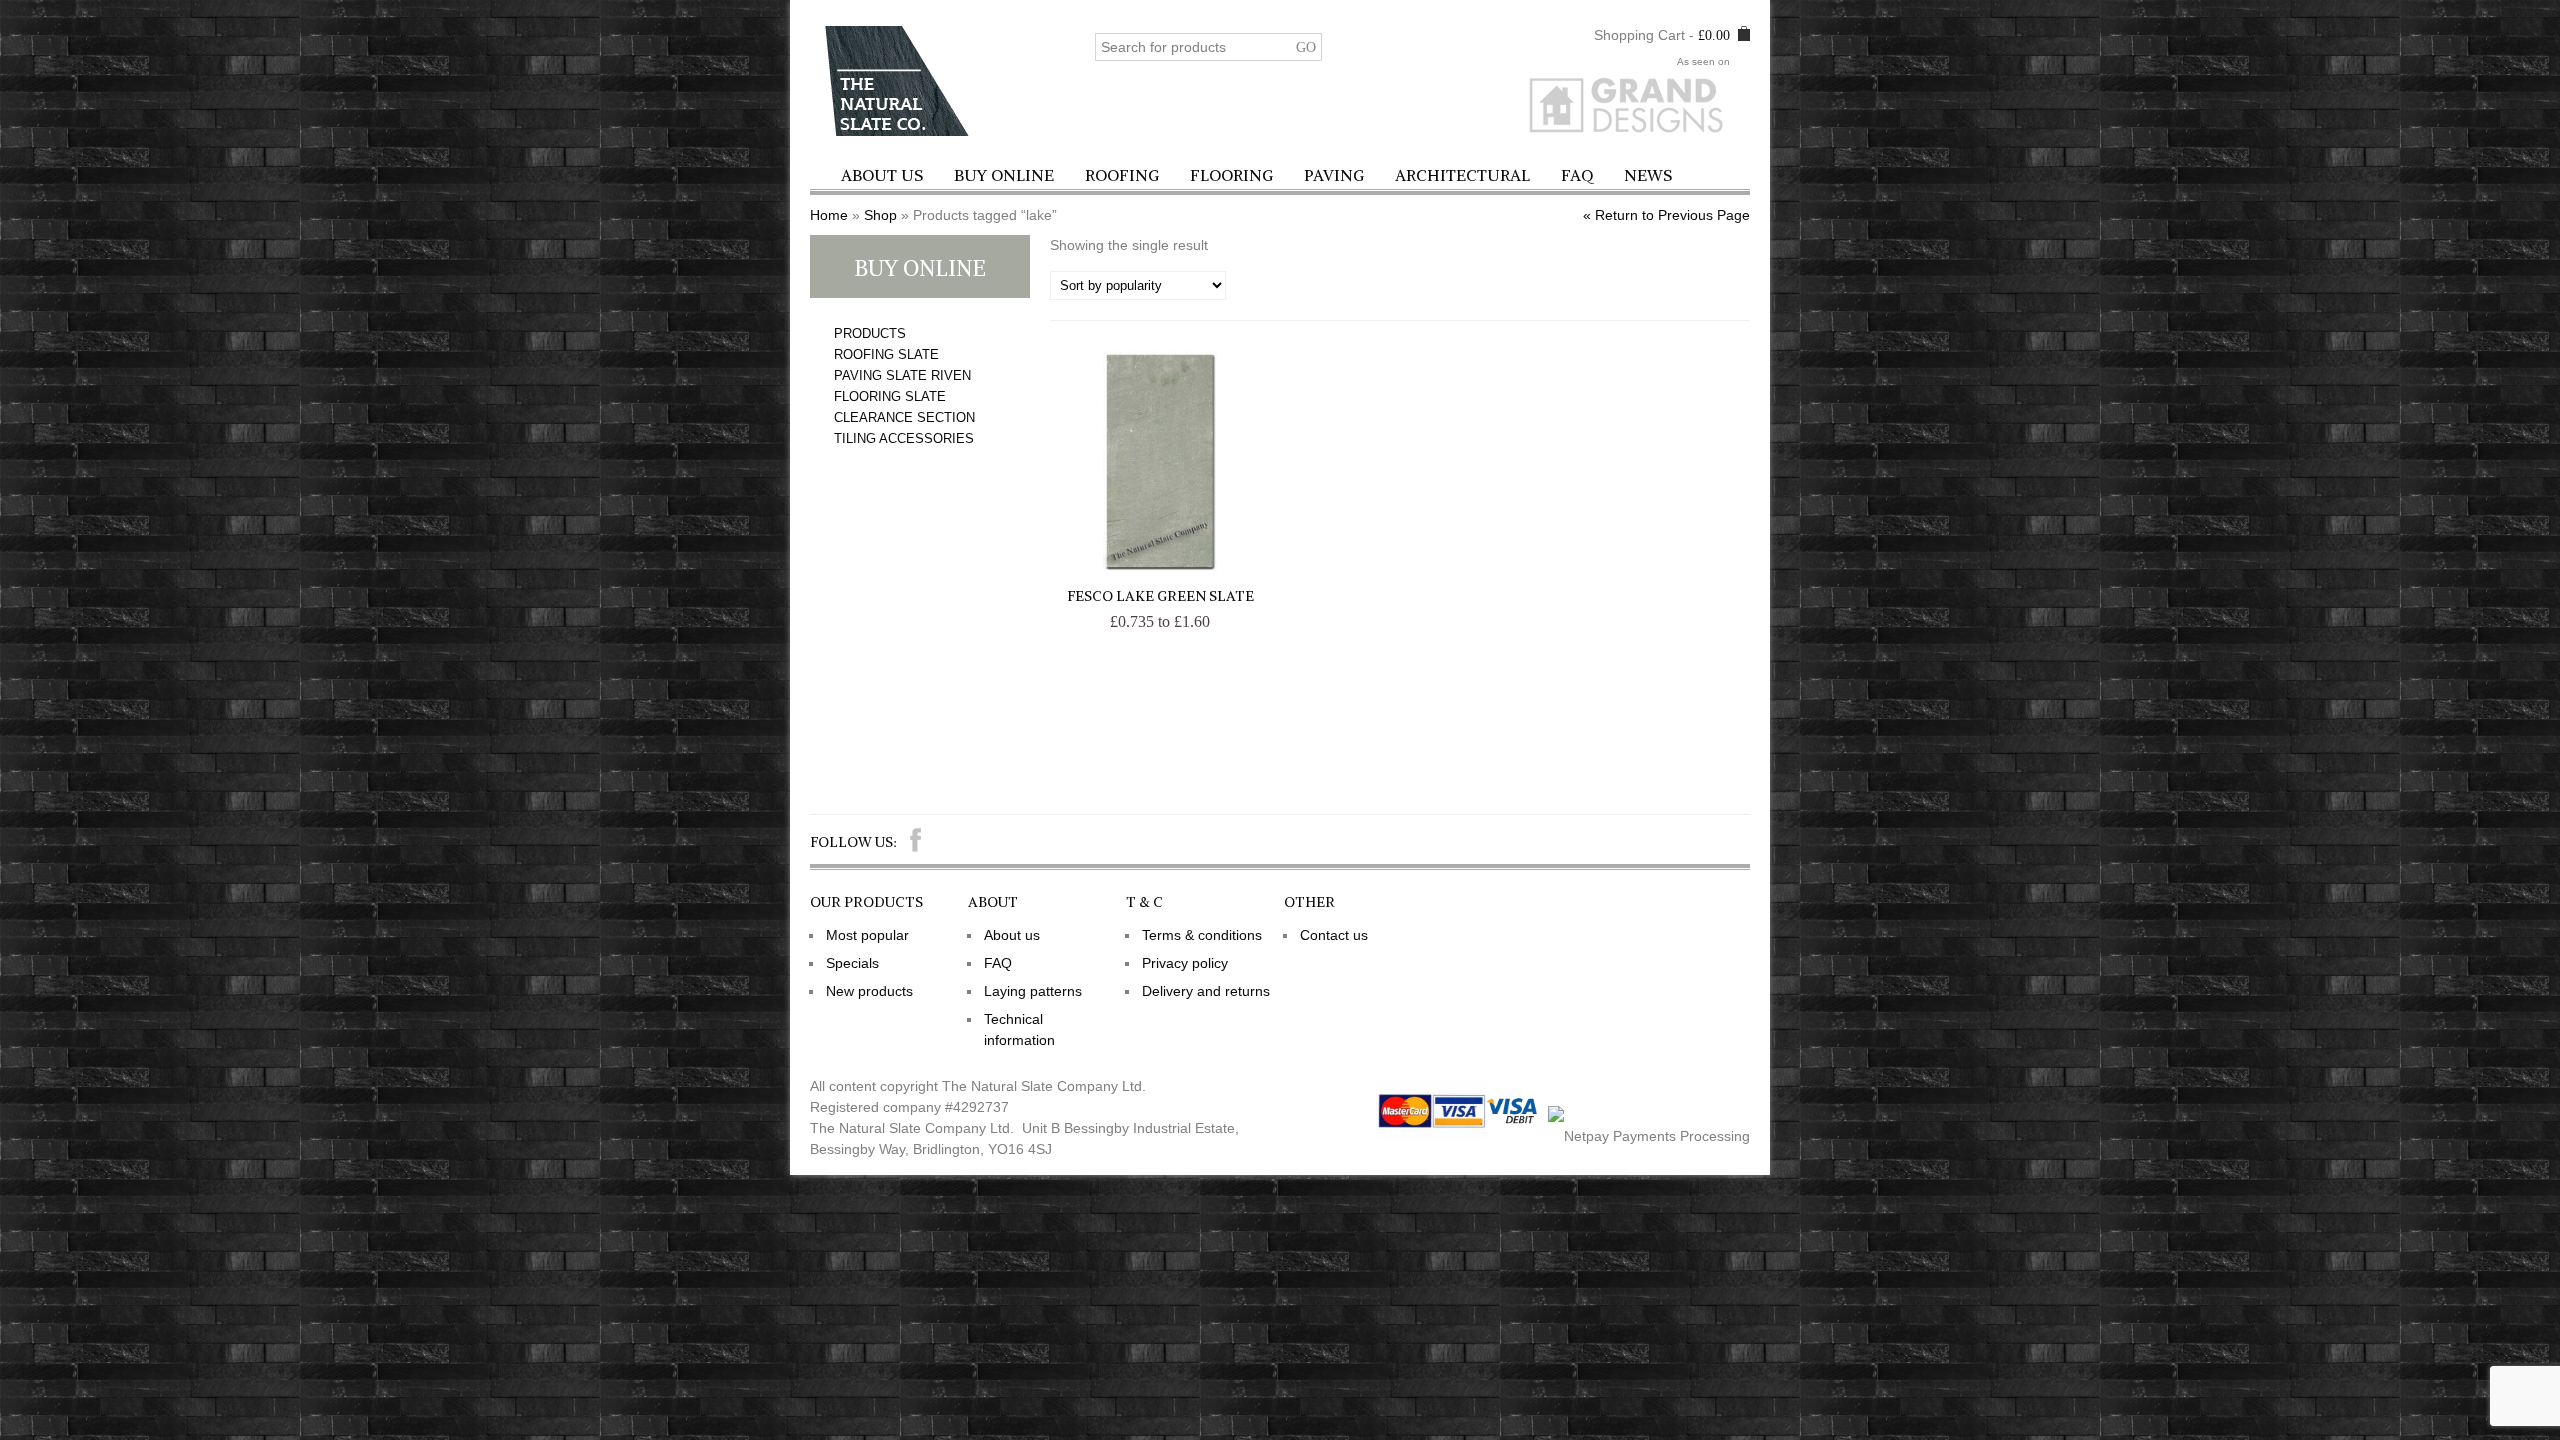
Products (870, 333)
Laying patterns (1033, 991)
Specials (852, 963)
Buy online (1004, 175)
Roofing (1122, 175)
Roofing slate (886, 354)
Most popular (867, 935)
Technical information (1019, 1029)
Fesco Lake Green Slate (1160, 596)
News (1648, 175)
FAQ (1577, 175)
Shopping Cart (1639, 35)
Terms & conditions (1202, 935)
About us (882, 175)
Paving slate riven (902, 375)
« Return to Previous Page (1666, 215)
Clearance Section (904, 417)
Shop (880, 215)
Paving (1334, 175)
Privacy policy (1185, 963)
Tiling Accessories (904, 438)
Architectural (1462, 175)
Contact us (1334, 935)
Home (829, 215)
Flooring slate (890, 396)
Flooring (1231, 175)
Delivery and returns (1206, 991)
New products (869, 991)
